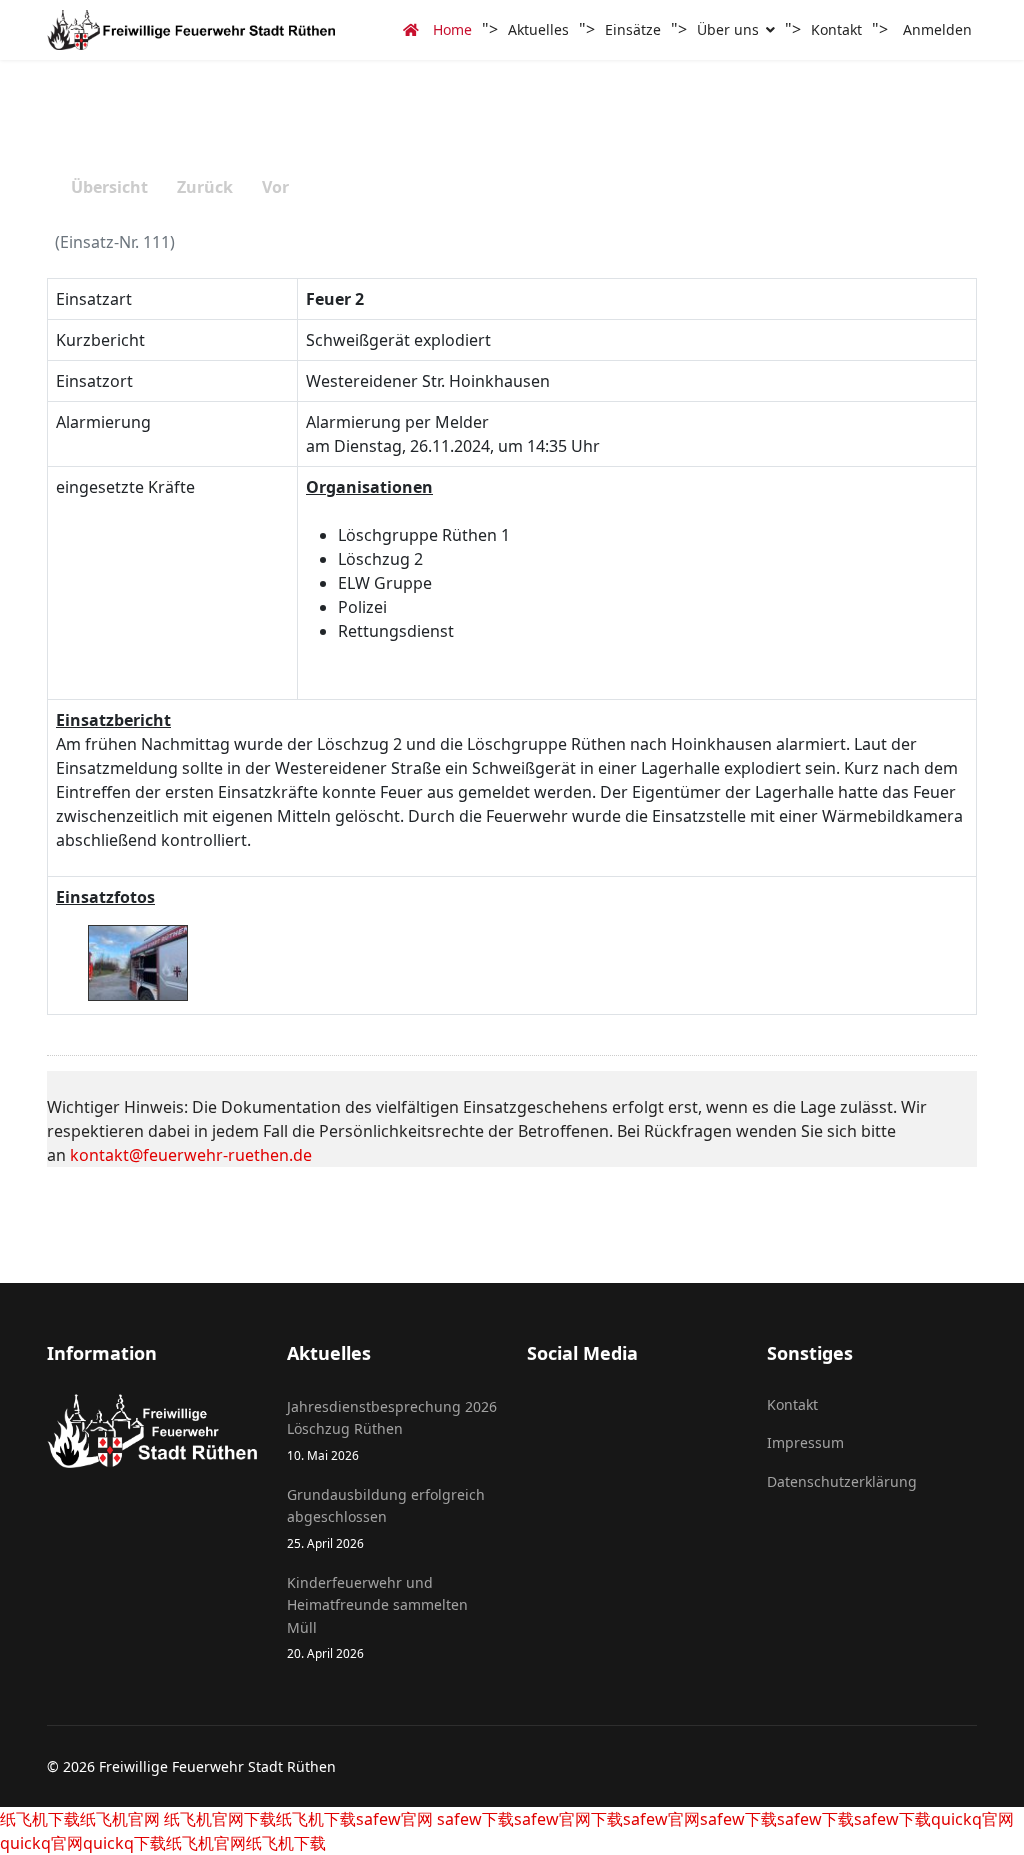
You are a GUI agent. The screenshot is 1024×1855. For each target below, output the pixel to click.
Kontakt (836, 29)
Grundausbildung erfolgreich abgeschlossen (386, 1518)
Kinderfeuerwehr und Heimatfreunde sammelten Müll (377, 1617)
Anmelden (937, 29)
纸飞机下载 (40, 1819)
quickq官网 (972, 1819)
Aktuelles (538, 29)
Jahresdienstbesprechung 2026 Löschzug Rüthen (392, 1430)
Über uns (728, 29)
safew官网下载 (568, 1819)
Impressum (805, 1442)
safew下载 (473, 1819)
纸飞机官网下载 (218, 1819)
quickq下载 (124, 1843)
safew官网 (394, 1819)
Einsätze (633, 29)
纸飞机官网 (120, 1819)
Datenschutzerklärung (842, 1481)
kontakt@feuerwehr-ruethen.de (191, 1155)
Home (450, 29)
